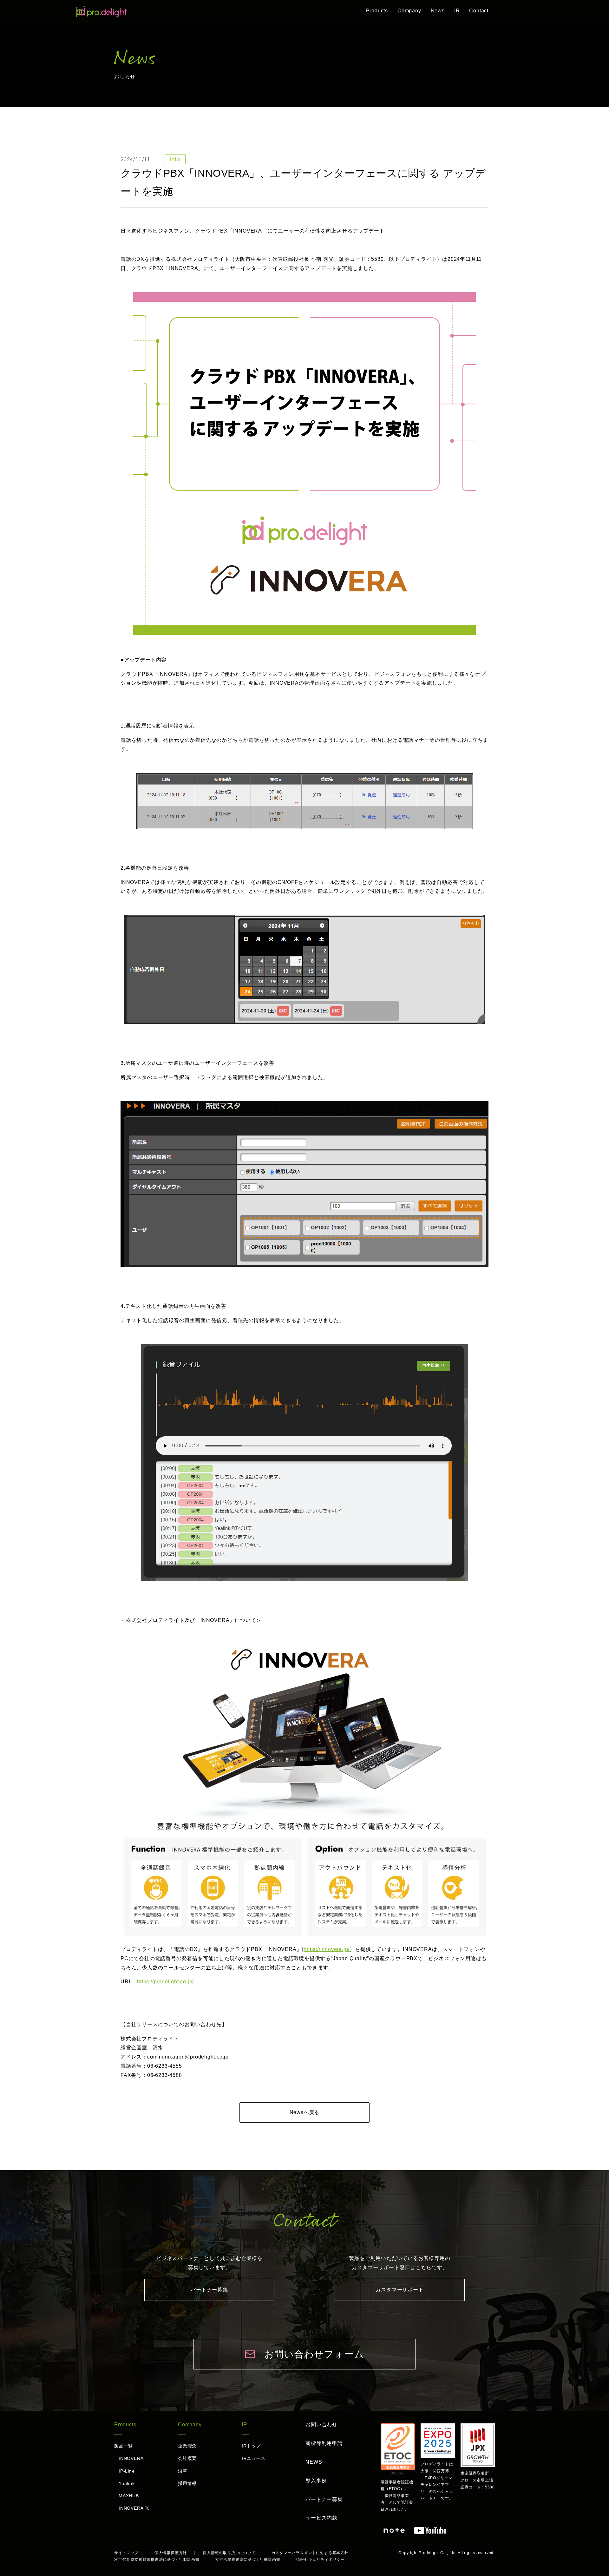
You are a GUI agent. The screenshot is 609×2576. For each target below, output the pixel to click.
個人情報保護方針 (171, 2553)
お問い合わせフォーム (314, 2354)
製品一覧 (124, 2446)
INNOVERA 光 (134, 2508)
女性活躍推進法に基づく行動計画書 (248, 2560)
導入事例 (316, 2481)
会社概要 (187, 2458)
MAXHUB (129, 2496)
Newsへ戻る (305, 2112)
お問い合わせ (321, 2424)
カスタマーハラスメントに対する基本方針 (310, 2553)
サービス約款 (321, 2518)
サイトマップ (126, 2553)
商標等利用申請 (324, 2443)
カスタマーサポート (399, 2290)
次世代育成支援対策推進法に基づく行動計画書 (157, 2560)
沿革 (183, 2471)
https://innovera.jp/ (327, 1949)
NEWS (314, 2462)
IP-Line (127, 2471)
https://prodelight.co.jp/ (165, 1982)
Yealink (127, 2483)
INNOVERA (131, 2458)
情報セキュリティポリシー (321, 2560)
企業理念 (187, 2446)
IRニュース (254, 2458)
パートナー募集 (209, 2290)
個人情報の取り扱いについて (229, 2553)
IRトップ (251, 2446)
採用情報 (187, 2483)
